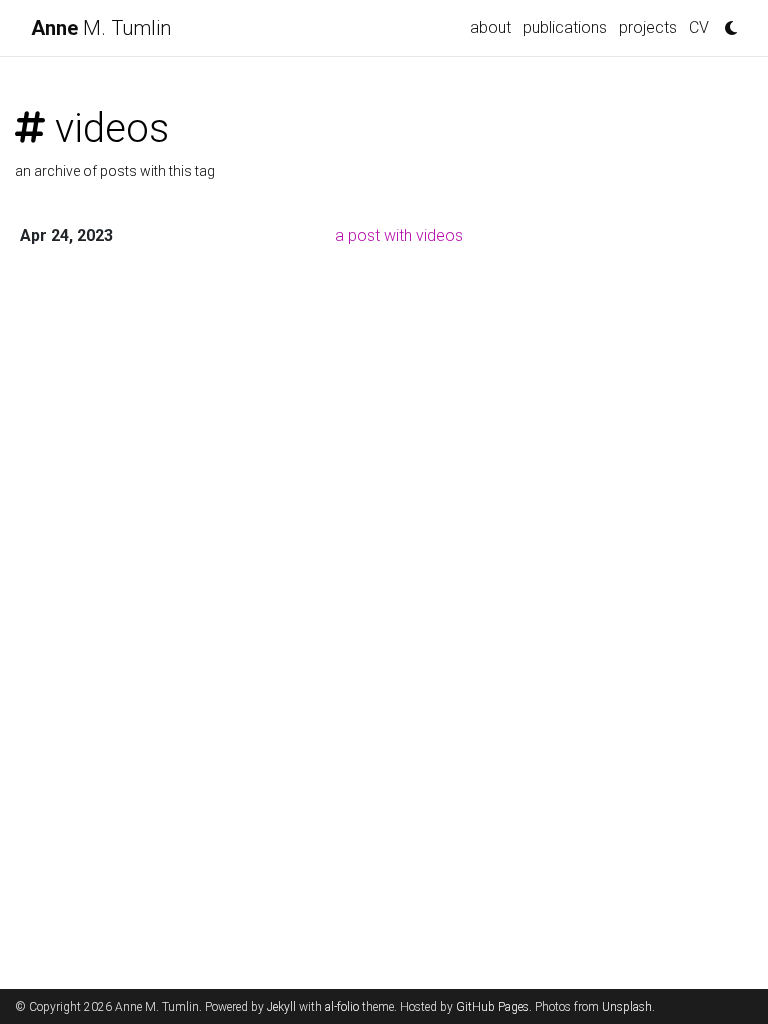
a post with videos (399, 235)
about (490, 27)
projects (648, 27)
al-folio (342, 1007)
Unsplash (627, 1007)
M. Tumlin (101, 28)
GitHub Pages (492, 1007)
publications (565, 27)
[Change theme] (726, 22)
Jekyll (281, 1007)
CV (699, 27)
